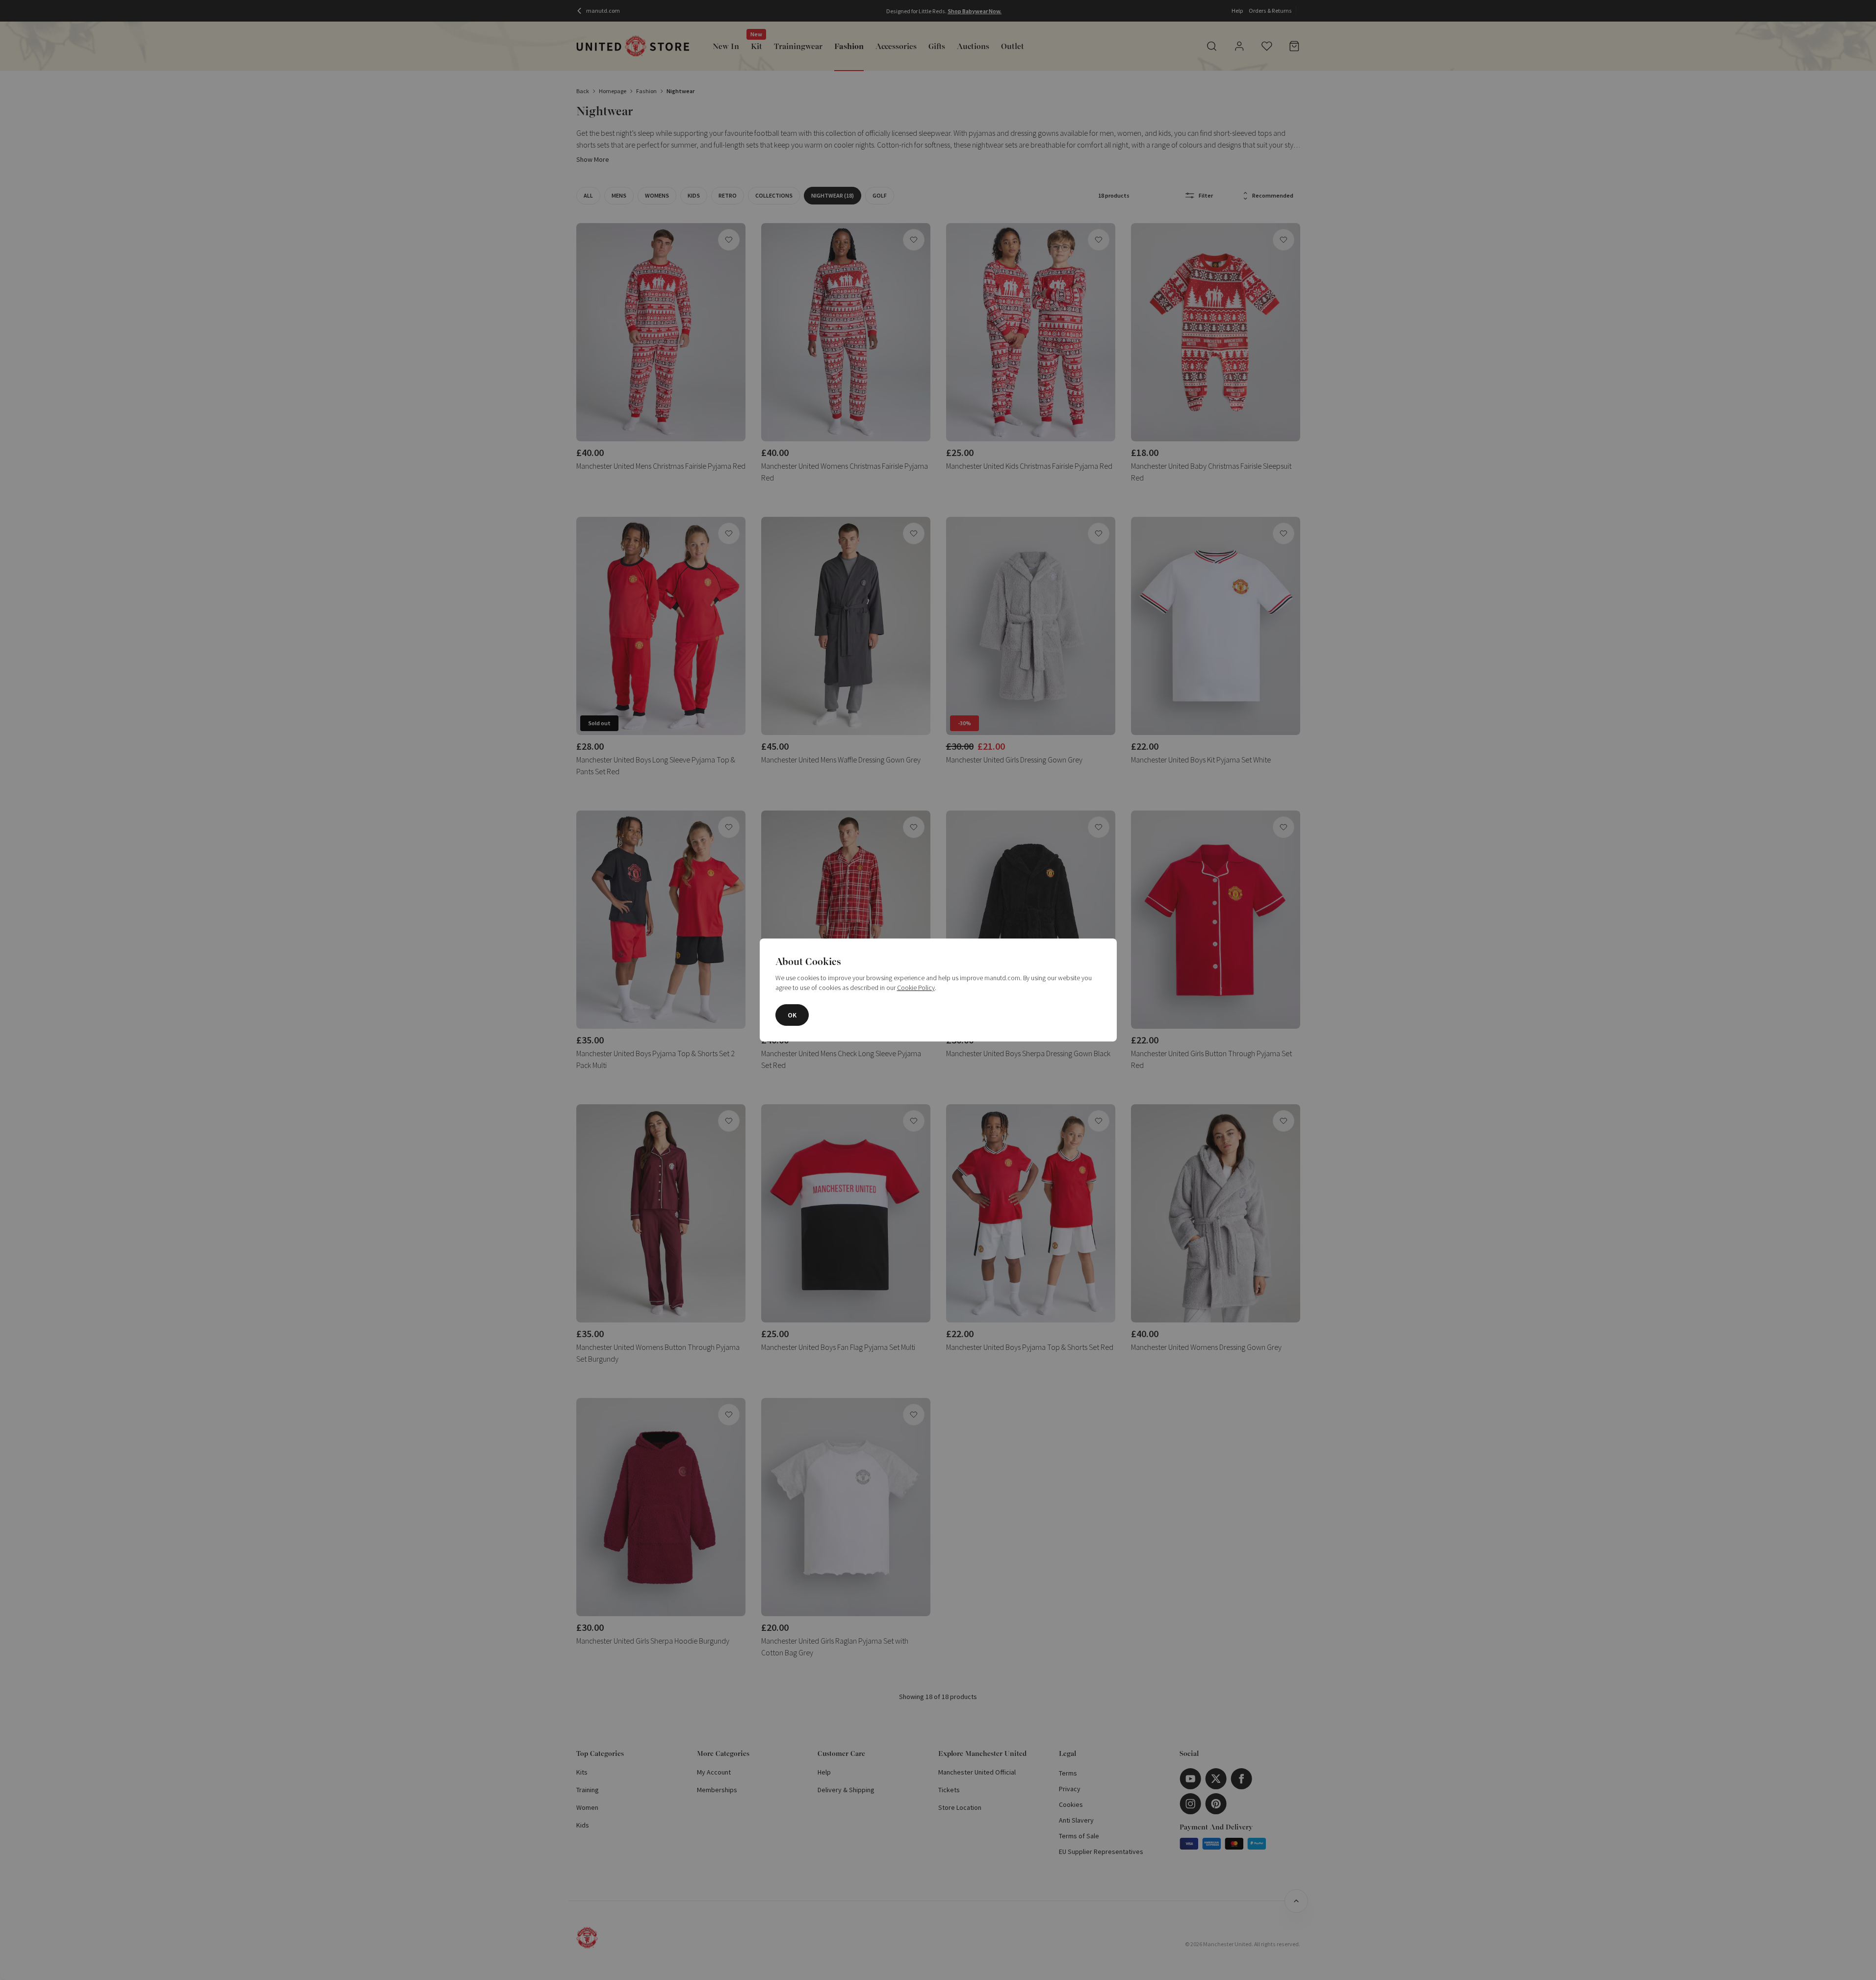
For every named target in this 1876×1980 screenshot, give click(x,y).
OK (792, 1015)
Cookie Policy (916, 988)
